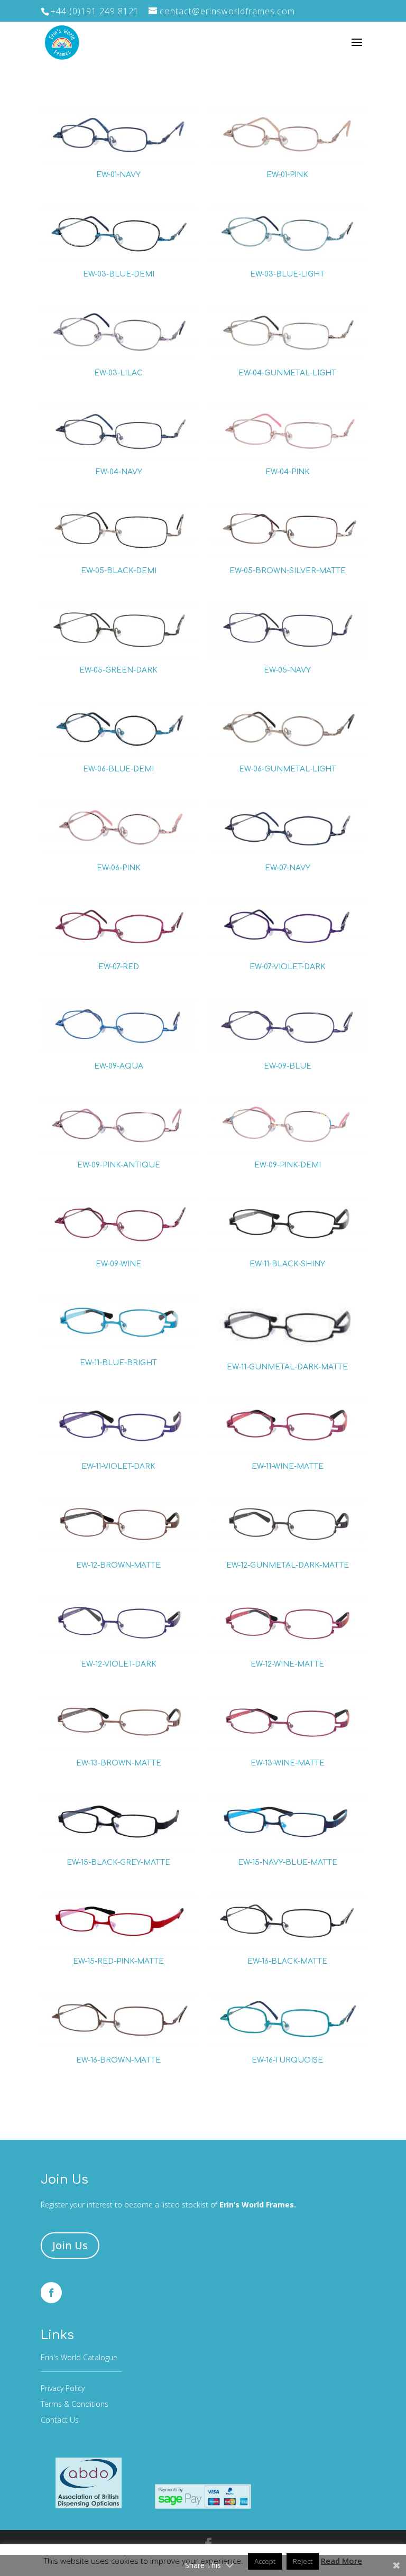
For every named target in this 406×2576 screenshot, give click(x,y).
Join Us (70, 2245)
